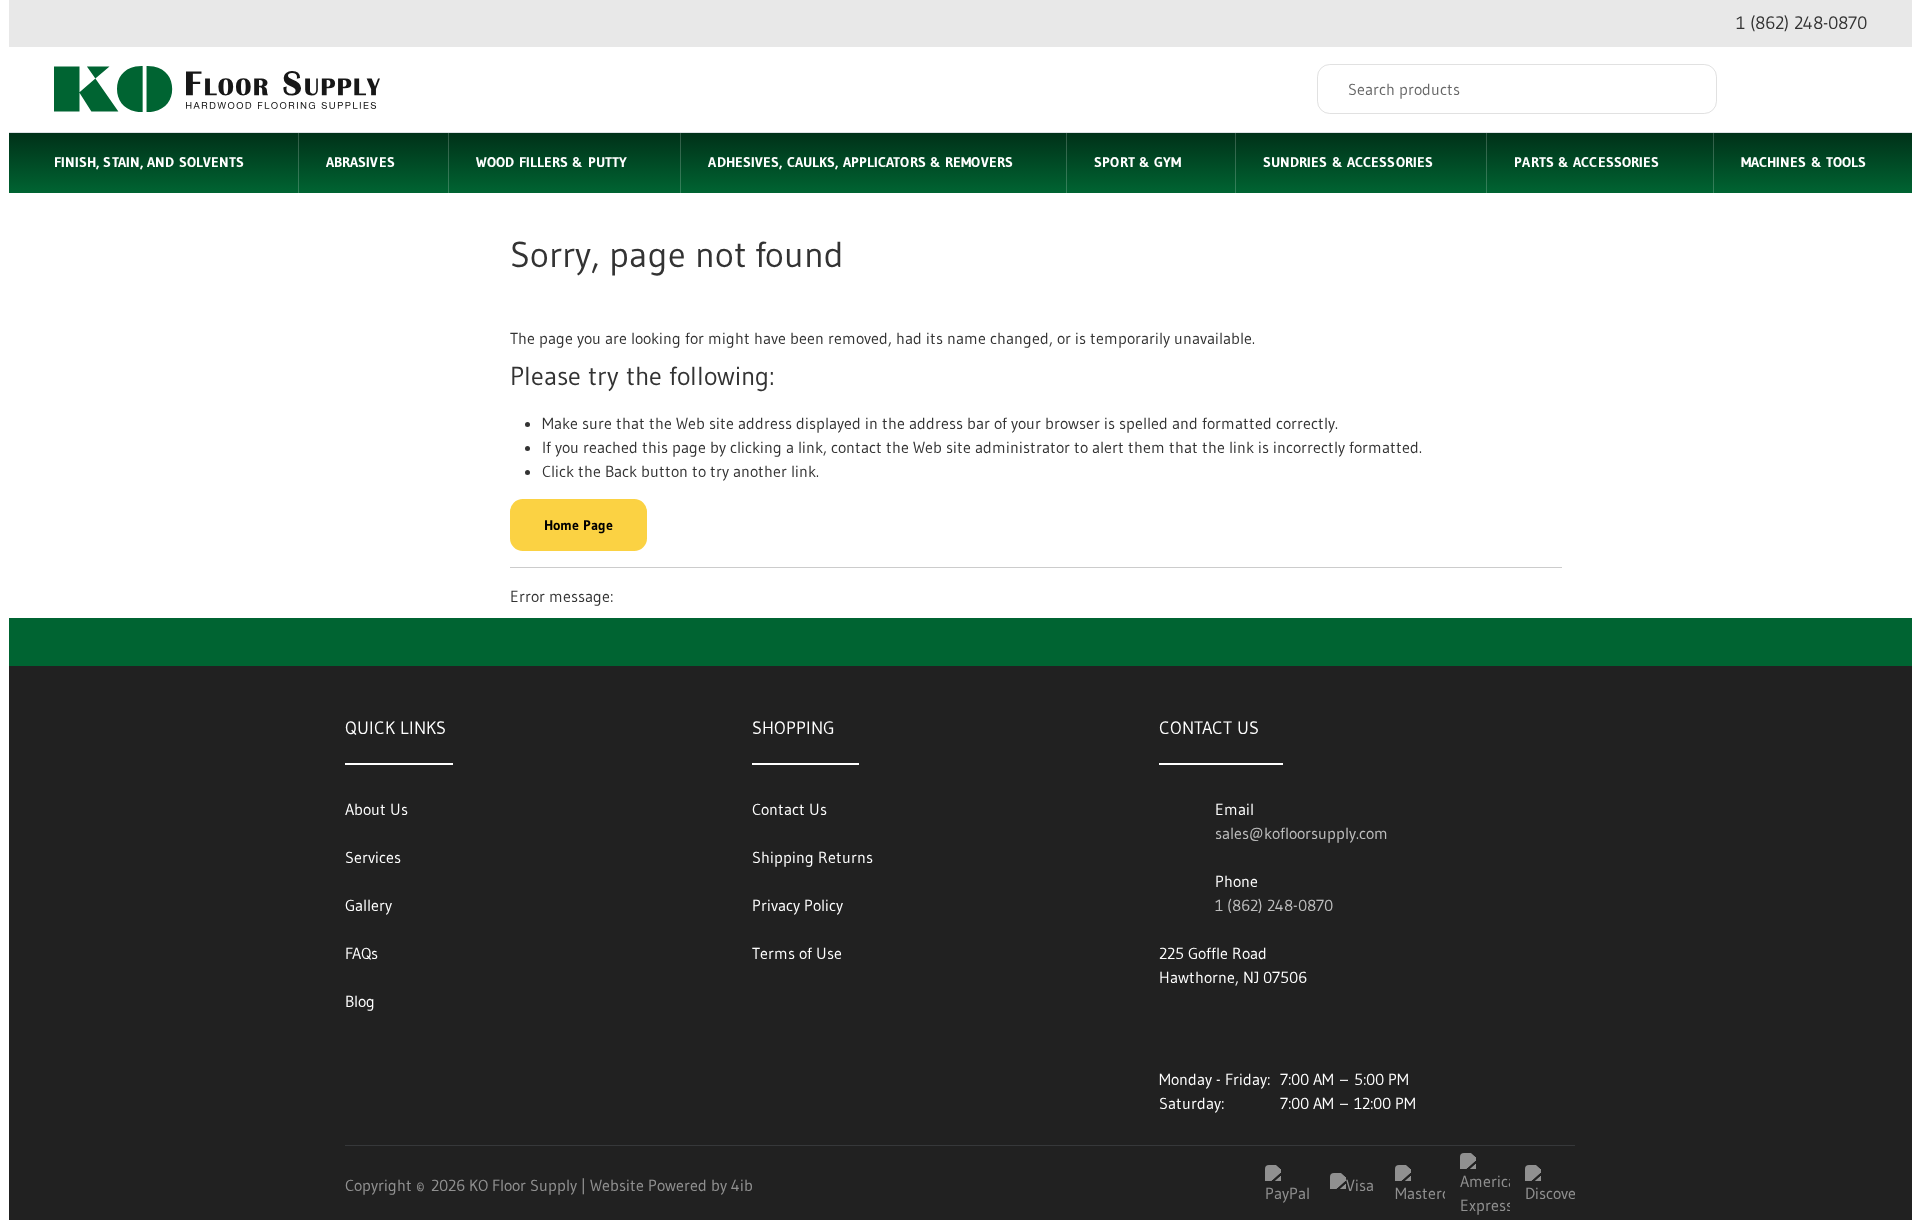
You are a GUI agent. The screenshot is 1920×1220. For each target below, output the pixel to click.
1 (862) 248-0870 (1274, 905)
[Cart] (1845, 89)
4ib (742, 1185)
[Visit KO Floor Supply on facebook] (1228, 1028)
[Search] (1687, 89)
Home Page (578, 525)
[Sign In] (1770, 89)
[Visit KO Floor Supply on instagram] (1282, 1028)
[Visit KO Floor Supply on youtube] (1174, 1028)
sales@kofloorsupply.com (1301, 833)
